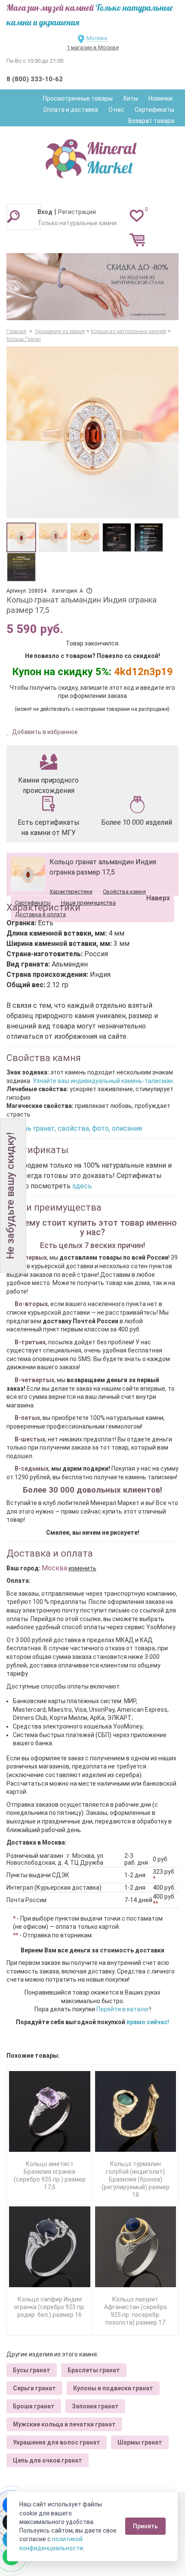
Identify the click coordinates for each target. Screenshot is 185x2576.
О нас (116, 110)
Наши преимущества (88, 903)
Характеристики (71, 892)
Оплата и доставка (71, 110)
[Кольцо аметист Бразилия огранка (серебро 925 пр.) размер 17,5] (50, 2112)
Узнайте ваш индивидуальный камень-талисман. (103, 1081)
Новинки (160, 98)
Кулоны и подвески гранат (113, 2388)
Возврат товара (151, 121)
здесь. (83, 1186)
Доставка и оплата (40, 914)
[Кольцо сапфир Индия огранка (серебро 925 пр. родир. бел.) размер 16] (50, 2247)
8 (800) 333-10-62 (35, 79)
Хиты (131, 98)
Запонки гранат (95, 2406)
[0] (137, 215)
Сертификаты (154, 110)
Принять (145, 2526)
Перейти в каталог (123, 2009)
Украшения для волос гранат (57, 2442)
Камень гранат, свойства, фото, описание (74, 1128)
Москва (97, 38)
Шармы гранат (140, 2442)
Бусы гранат (32, 2370)
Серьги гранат (34, 2388)
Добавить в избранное (44, 732)
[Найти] (13, 216)
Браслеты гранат (94, 2370)
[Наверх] (157, 876)
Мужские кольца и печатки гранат (64, 2424)
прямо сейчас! (148, 2022)
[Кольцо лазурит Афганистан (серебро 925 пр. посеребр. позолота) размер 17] (136, 2247)
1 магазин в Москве (93, 47)
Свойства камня (124, 892)
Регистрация (77, 212)
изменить (82, 1568)
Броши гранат (34, 2406)
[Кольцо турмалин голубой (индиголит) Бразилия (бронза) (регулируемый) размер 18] (136, 2112)
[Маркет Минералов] (92, 156)
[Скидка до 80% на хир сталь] (92, 287)
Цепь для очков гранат (48, 2460)
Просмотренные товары (78, 98)
